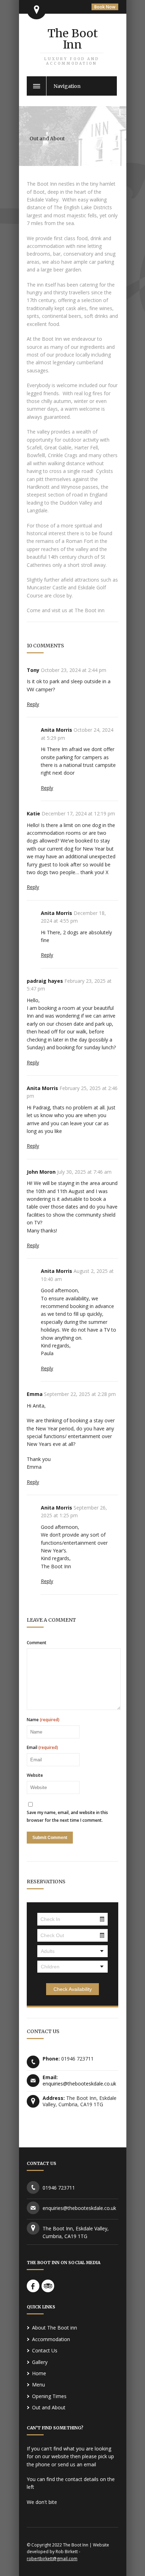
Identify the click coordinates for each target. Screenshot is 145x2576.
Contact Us (45, 2350)
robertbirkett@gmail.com (52, 2559)
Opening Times (49, 2396)
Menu (39, 2385)
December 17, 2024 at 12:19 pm (78, 813)
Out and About (49, 2407)
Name (43, 1720)
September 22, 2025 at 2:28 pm (80, 1394)
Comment (37, 1643)
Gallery (40, 2362)
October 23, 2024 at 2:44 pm (74, 670)
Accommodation (51, 2339)
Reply (33, 704)
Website (35, 1775)
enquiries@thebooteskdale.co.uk (79, 2084)
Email (42, 1748)
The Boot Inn (72, 46)
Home (39, 2373)
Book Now (105, 7)
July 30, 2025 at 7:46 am (84, 1172)
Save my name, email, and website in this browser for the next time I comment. (67, 1816)
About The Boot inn (55, 2328)
